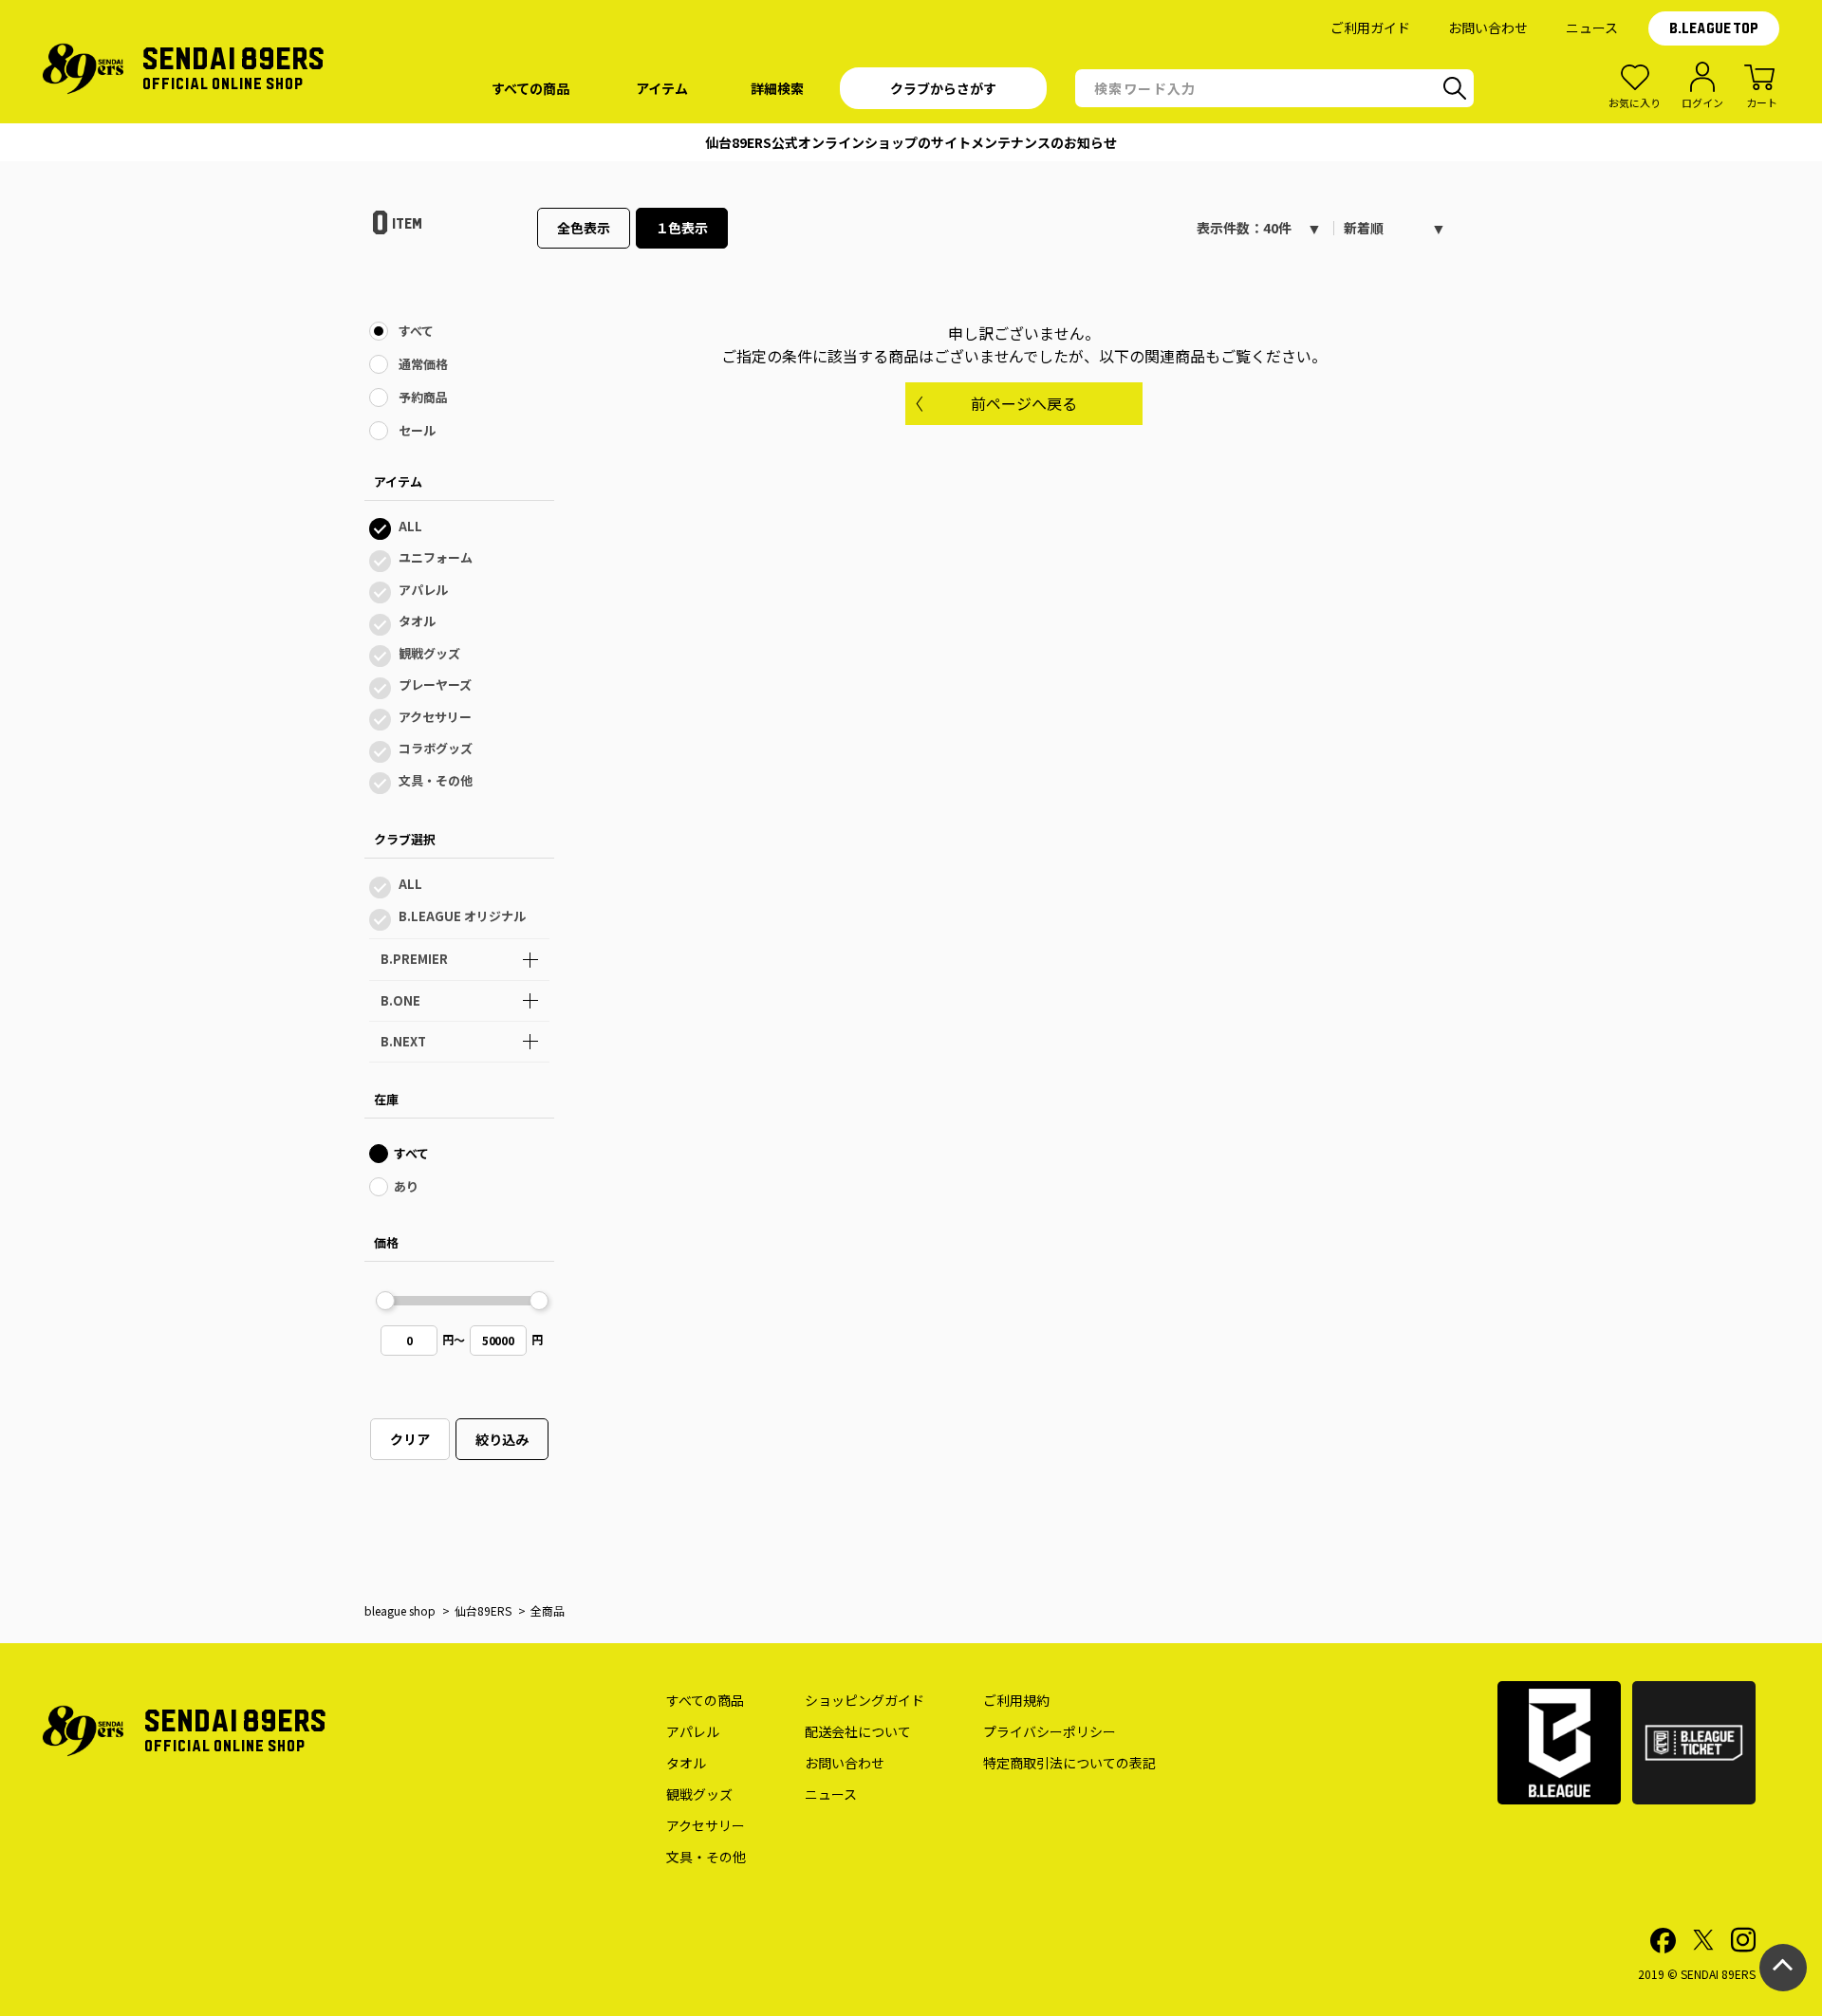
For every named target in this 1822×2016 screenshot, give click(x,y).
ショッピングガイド (865, 1700)
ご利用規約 (1016, 1700)
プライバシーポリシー (1050, 1731)
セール (417, 430)
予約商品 (423, 397)
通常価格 (423, 364)
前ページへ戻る (1024, 403)
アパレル (423, 590)
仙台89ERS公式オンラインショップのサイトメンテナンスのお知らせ (911, 142)
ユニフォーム (436, 557)
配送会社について (858, 1731)
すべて (416, 331)
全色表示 (584, 228)
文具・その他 (436, 780)
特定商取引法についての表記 (1069, 1763)
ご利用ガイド (1370, 28)
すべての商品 (705, 1700)
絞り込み (502, 1439)
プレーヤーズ (435, 684)
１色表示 (682, 228)
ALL (410, 526)
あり (406, 1186)
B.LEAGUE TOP (1714, 28)
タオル (417, 621)
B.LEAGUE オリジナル (462, 916)
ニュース (1592, 28)
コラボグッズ (436, 748)
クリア (410, 1439)
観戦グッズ (429, 653)
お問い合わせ (1488, 28)
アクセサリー (435, 717)
